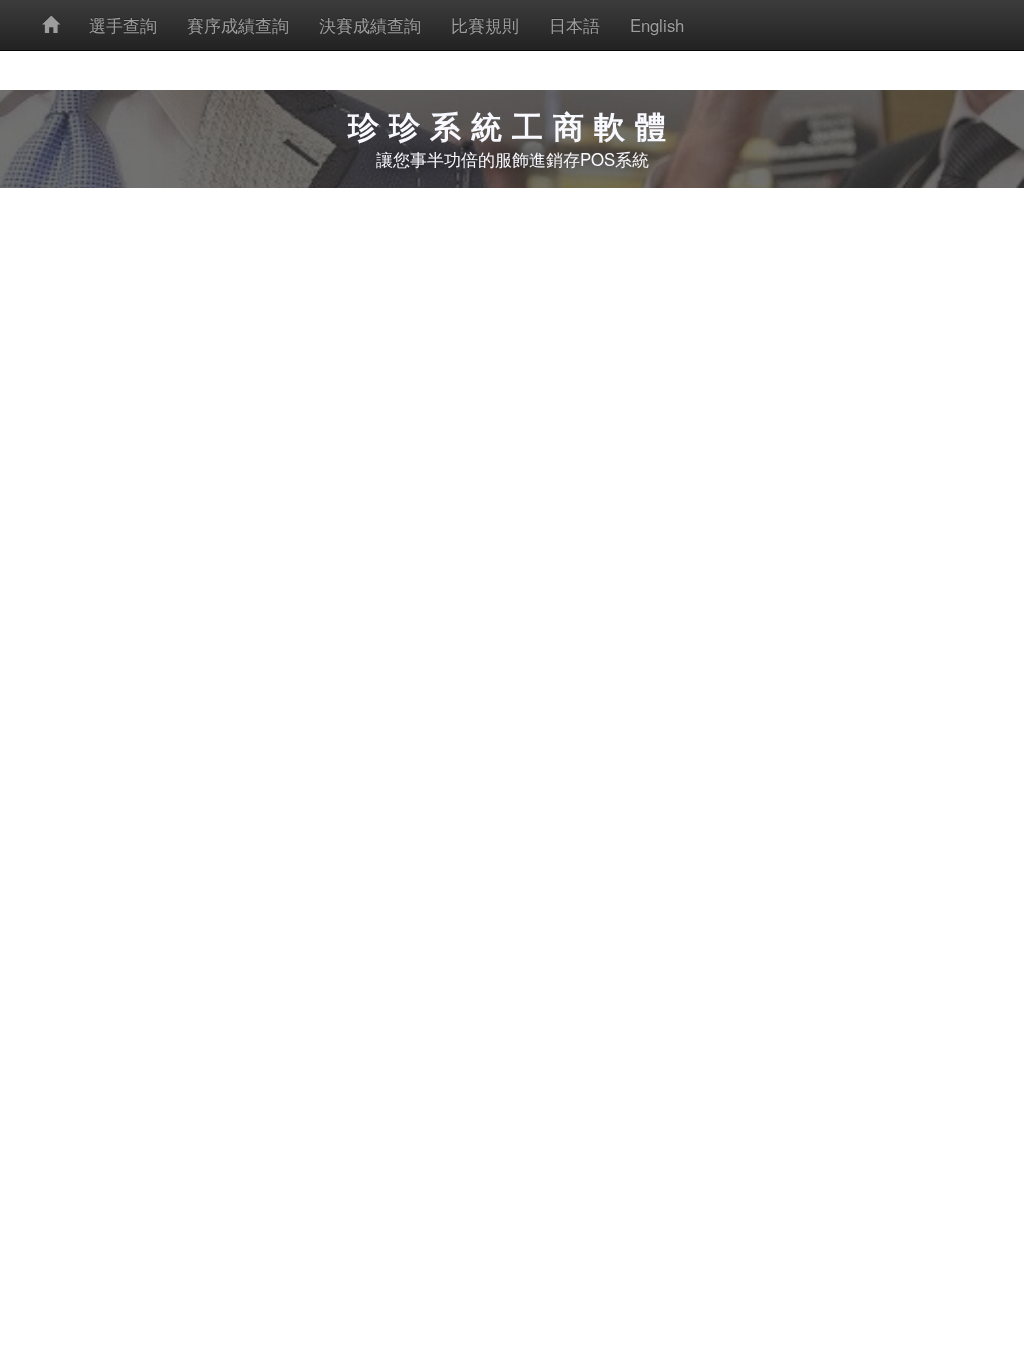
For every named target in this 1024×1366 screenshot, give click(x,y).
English (657, 25)
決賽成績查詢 (370, 25)
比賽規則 (485, 25)
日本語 (574, 25)
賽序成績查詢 (238, 25)
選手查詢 (123, 25)
